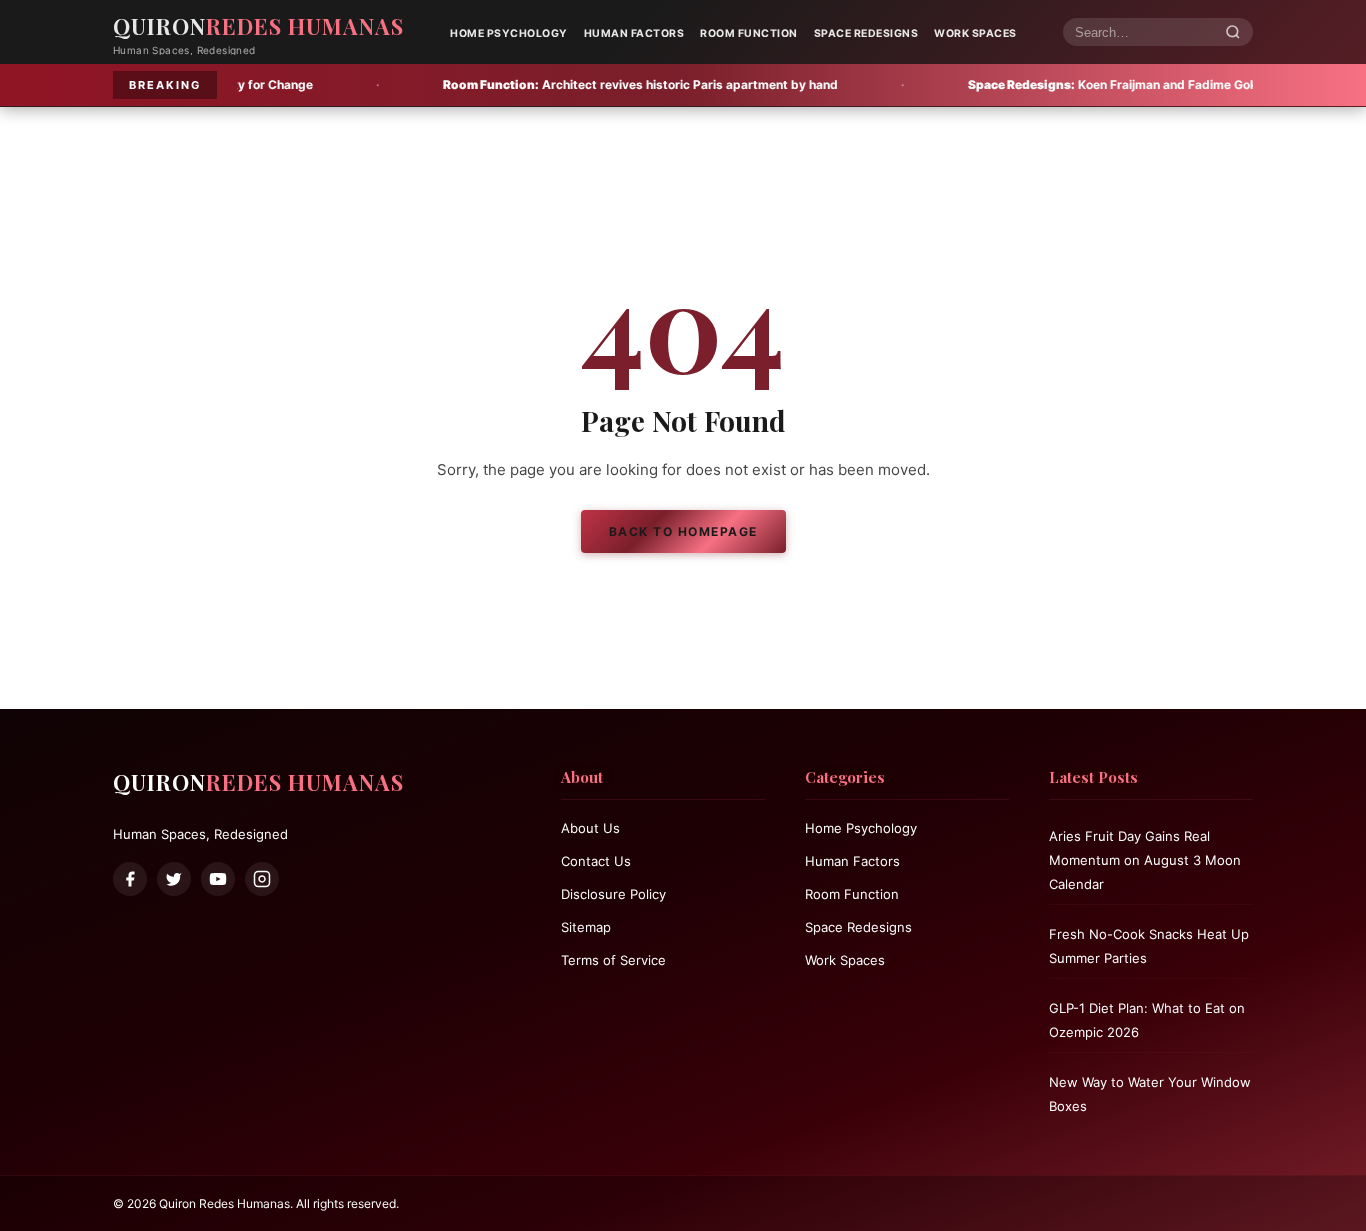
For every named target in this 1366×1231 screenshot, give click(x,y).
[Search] (1233, 32)
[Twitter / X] (174, 879)
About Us (590, 828)
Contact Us (596, 861)
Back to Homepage (683, 531)
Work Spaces (975, 33)
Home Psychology (509, 33)
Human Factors (634, 33)
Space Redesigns (866, 33)
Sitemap (586, 927)
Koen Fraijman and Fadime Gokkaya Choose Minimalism (1117, 84)
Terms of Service (613, 960)
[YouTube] (218, 879)
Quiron (258, 26)
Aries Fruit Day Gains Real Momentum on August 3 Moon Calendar (1145, 860)
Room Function (749, 33)
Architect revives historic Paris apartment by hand (573, 84)
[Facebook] (130, 879)
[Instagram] (262, 879)
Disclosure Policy (613, 894)
